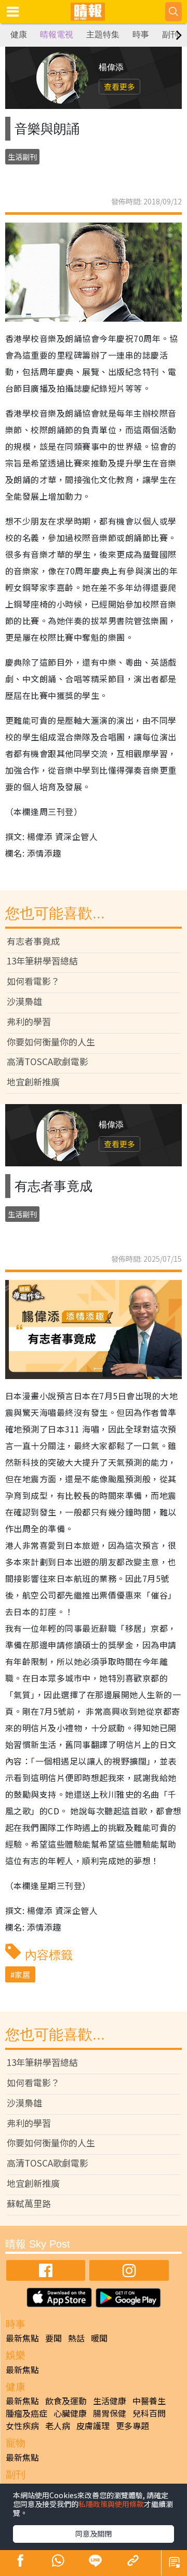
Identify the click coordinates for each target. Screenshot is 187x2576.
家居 (22, 1974)
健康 (19, 35)
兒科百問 (149, 2413)
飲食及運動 (66, 2401)
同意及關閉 (94, 2533)
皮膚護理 (93, 2426)
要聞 (54, 2338)
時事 (141, 35)
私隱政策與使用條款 (111, 2504)
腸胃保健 (110, 2413)
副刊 (170, 35)
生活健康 (110, 2401)
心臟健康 (70, 2413)
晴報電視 (57, 35)
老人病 (58, 2426)
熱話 (76, 2338)
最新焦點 (22, 2338)
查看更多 (119, 86)
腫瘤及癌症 (26, 2413)
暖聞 (99, 2338)
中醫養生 (149, 2401)
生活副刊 (22, 157)
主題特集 (103, 35)
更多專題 (132, 2426)
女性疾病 (22, 2426)
